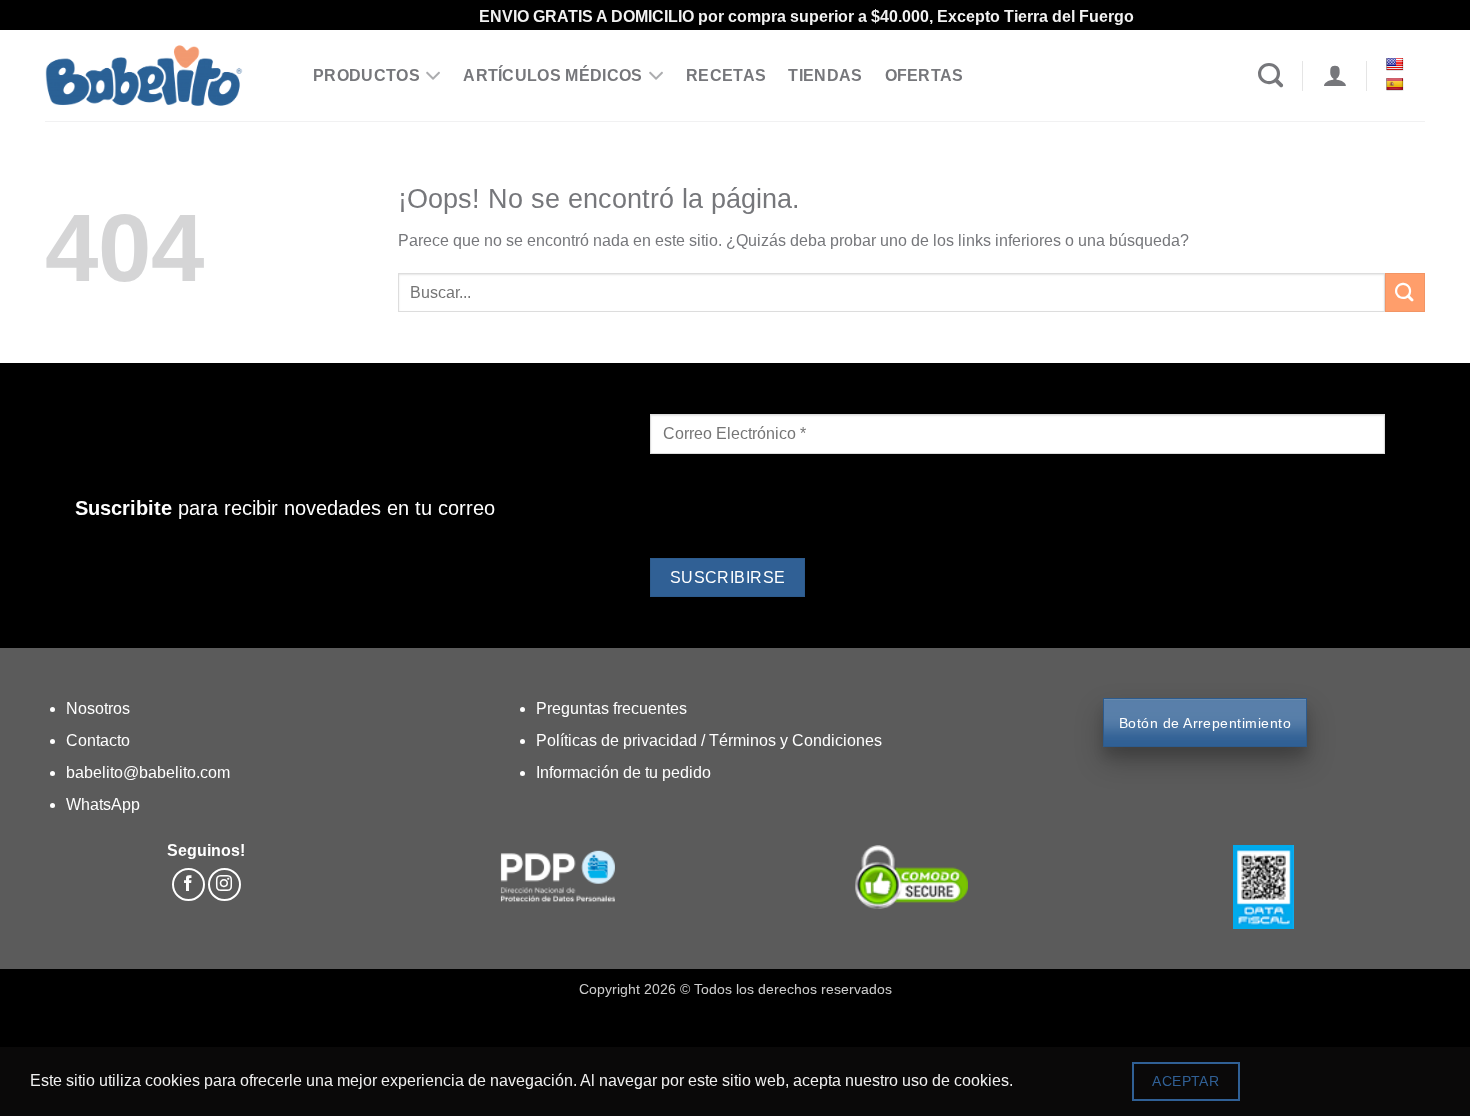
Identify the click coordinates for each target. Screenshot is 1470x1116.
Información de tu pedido (623, 772)
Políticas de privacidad (618, 740)
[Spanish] (1396, 84)
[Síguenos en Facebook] (188, 884)
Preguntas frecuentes (611, 708)
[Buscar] (1270, 76)
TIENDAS (825, 75)
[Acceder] (1334, 76)
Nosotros (98, 708)
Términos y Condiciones (795, 740)
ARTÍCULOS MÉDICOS (552, 75)
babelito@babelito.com (148, 772)
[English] (1396, 64)
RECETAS (726, 75)
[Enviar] (1405, 292)
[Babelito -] (164, 75)
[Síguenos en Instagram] (224, 884)
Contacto (98, 740)
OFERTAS (924, 75)
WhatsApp (103, 804)
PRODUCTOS (366, 75)
